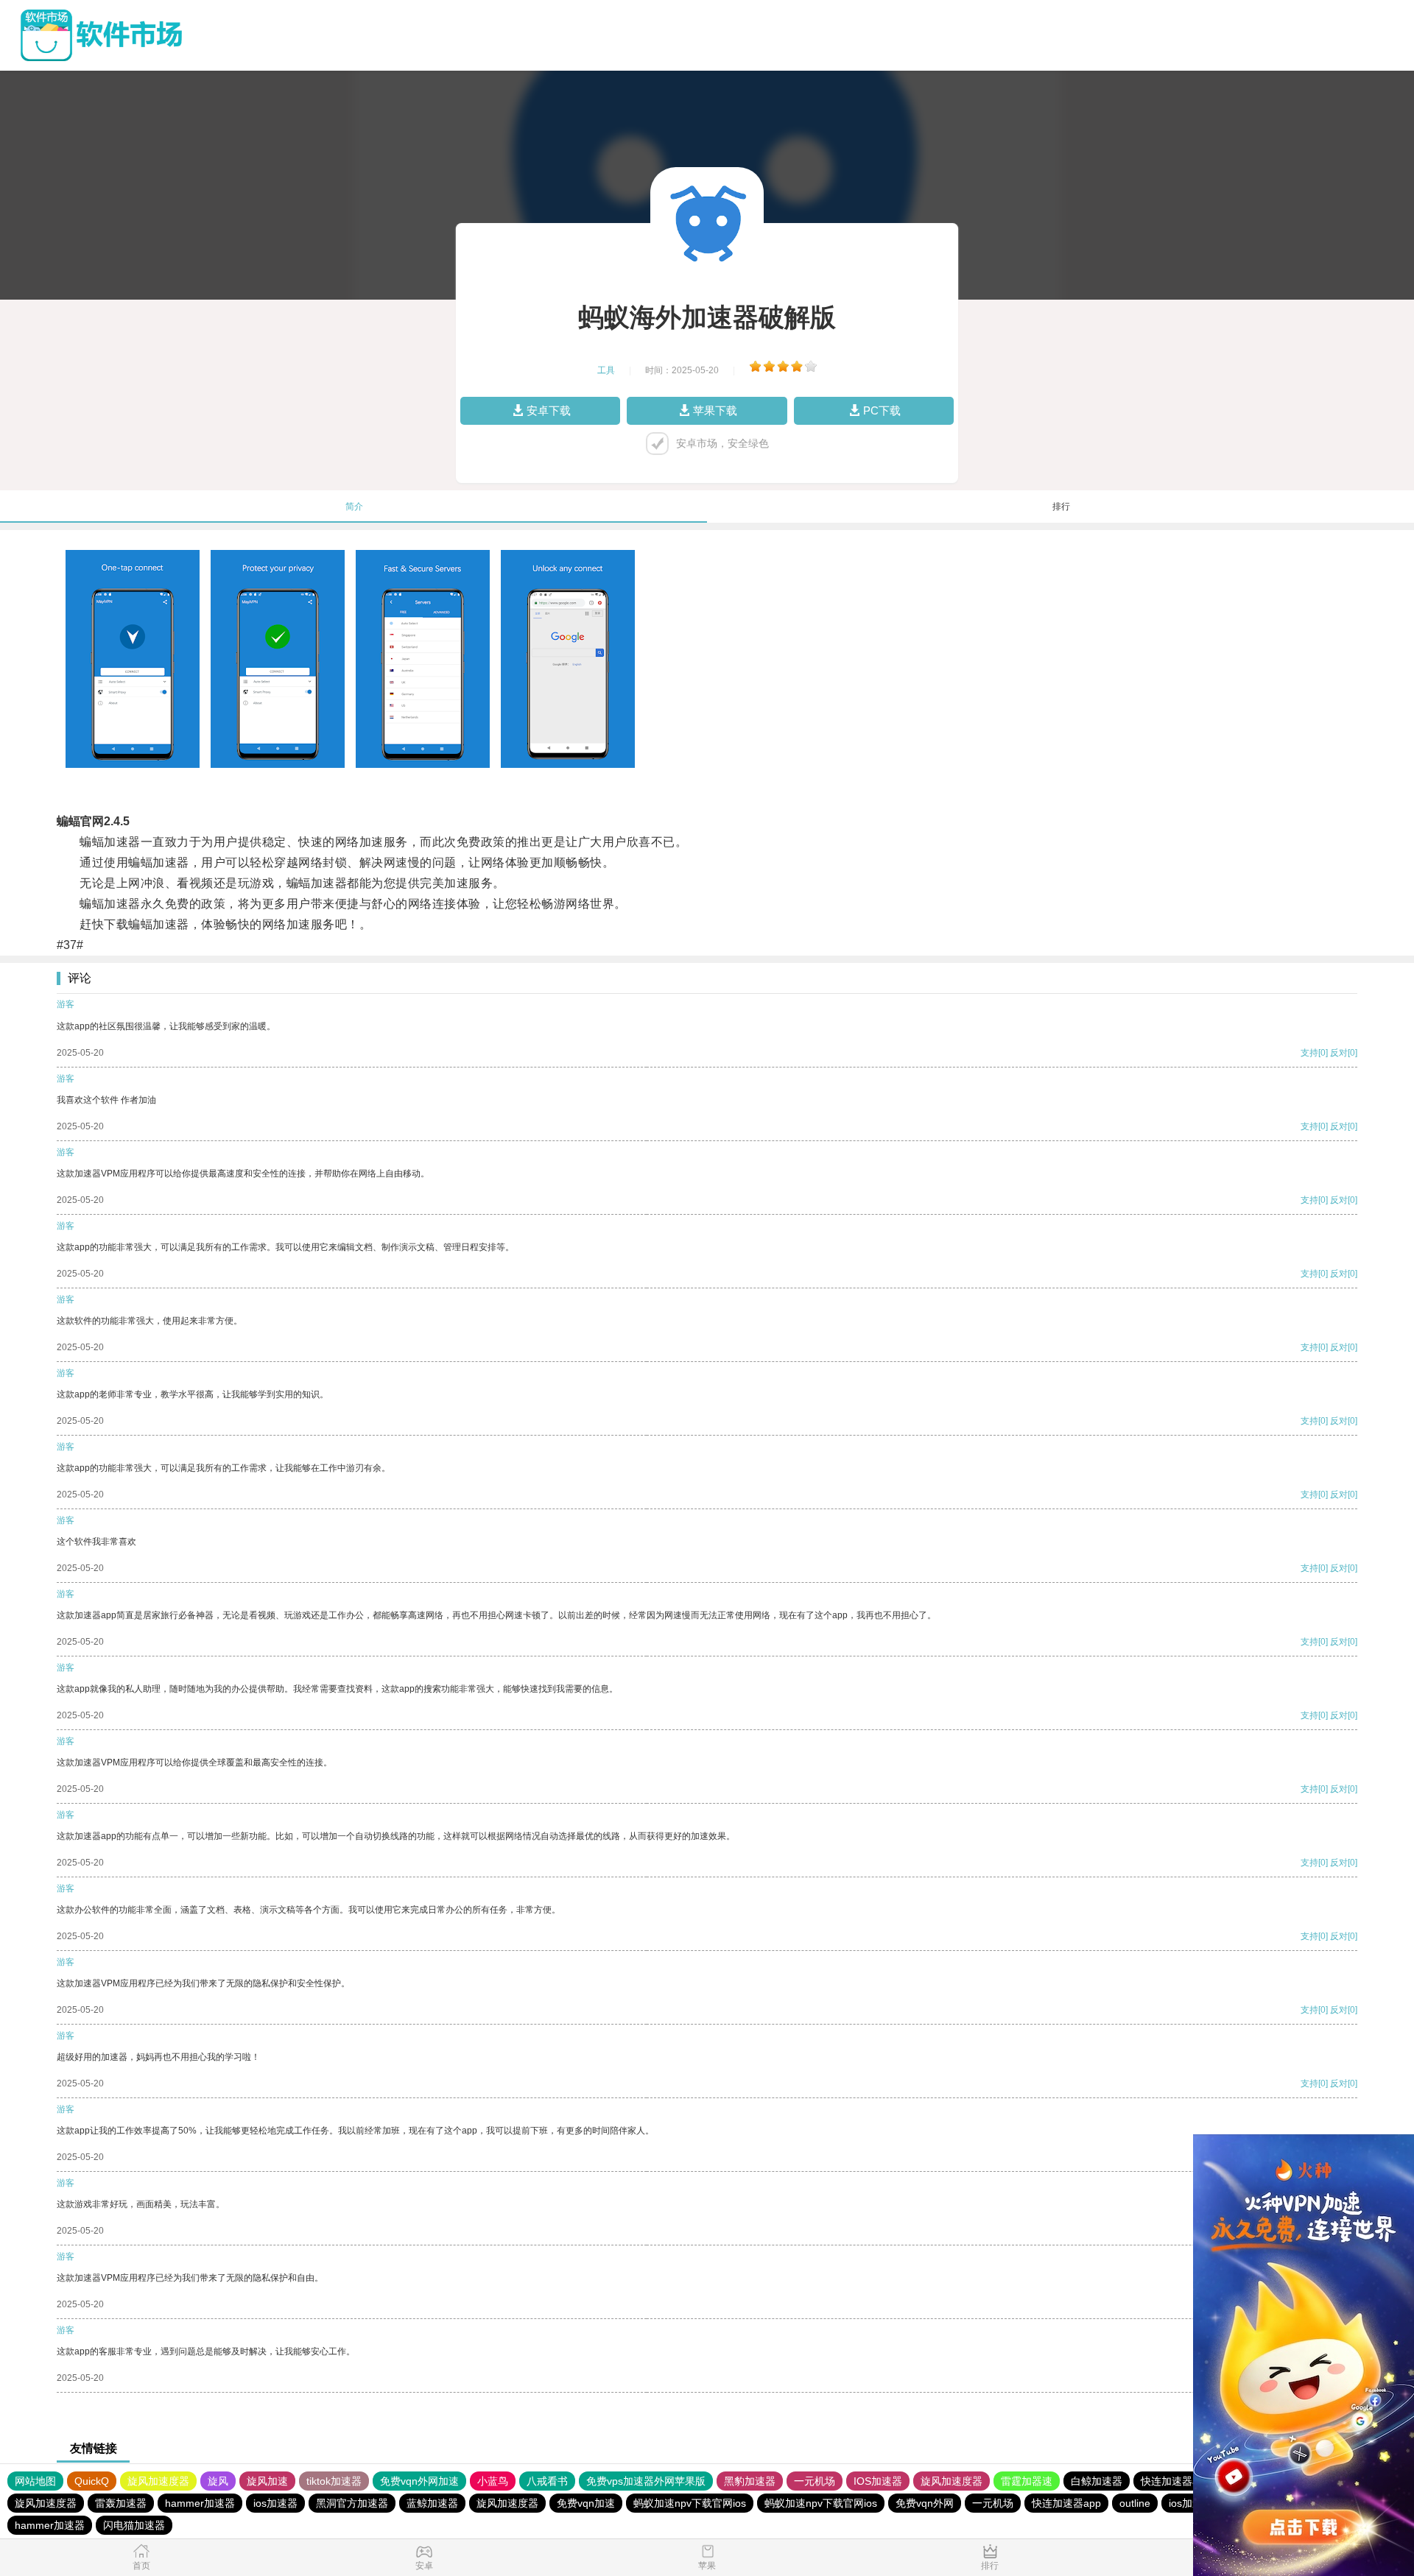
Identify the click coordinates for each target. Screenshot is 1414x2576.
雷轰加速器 (121, 2503)
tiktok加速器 (334, 2481)
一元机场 (815, 2481)
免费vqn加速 (586, 2503)
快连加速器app (1175, 2481)
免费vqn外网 (925, 2503)
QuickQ (92, 2481)
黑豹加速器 (750, 2481)
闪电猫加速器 (134, 2525)
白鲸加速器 (1097, 2481)
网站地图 (35, 2481)
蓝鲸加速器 (432, 2503)
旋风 (218, 2481)
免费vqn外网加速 (419, 2481)
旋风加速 (267, 2481)
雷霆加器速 (1027, 2481)
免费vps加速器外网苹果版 (646, 2481)
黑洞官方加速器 (352, 2503)
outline (1135, 2503)
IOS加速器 (878, 2481)
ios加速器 (275, 2503)
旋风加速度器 (158, 2481)
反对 (1339, 1053)
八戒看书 (547, 2481)
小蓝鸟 (493, 2481)
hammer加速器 (200, 2503)
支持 (1309, 1053)
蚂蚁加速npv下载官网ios (690, 2503)
